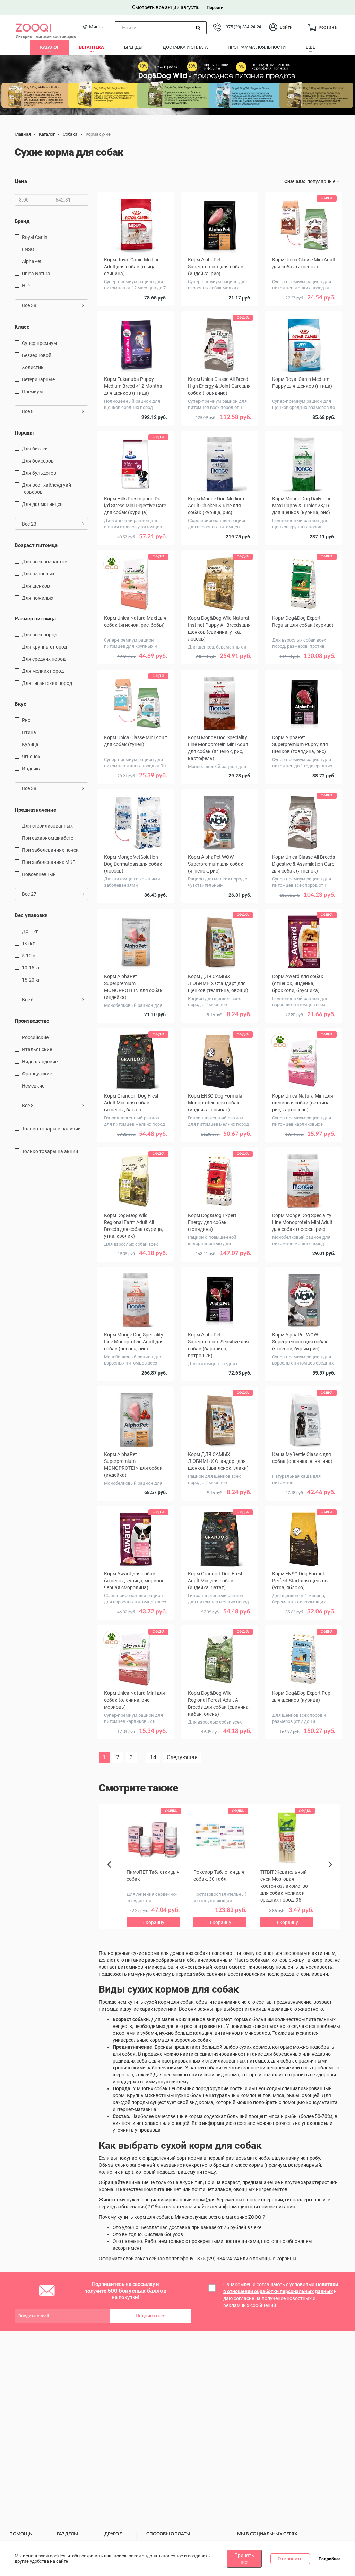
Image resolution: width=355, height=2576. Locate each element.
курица (30, 744)
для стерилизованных (47, 826)
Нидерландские (40, 1062)
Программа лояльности (257, 47)
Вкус (20, 704)
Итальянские (37, 1049)
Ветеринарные (38, 379)
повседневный (39, 874)
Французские (37, 1074)
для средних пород (44, 659)
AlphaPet (32, 261)
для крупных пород (44, 647)
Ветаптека (92, 47)
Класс (22, 327)
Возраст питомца (36, 545)
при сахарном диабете (47, 838)
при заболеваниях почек (50, 850)
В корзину (136, 1751)
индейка (32, 769)
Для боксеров (38, 461)
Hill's (27, 286)
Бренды (133, 47)
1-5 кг (28, 943)
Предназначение (35, 810)
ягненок (31, 757)
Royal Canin (35, 237)
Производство (32, 1021)
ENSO (28, 249)
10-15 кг (31, 968)
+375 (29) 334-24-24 (242, 27)
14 (153, 1757)
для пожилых (38, 598)
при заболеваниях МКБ (49, 862)
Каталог (49, 47)
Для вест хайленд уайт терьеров (48, 489)
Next (331, 1872)
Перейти (215, 7)
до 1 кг (30, 931)
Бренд (22, 221)
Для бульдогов (39, 473)
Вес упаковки (31, 915)
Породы (24, 433)
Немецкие (33, 1086)
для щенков (36, 586)
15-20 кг (31, 980)
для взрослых (38, 574)
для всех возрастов (45, 562)
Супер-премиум (39, 343)
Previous (113, 1876)
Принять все (244, 2559)
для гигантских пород (47, 683)
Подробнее (330, 2559)
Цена (21, 181)
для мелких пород (43, 671)
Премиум (32, 392)
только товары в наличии (51, 1129)
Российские (35, 1037)
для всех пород (40, 635)
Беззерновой (37, 355)
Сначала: (295, 181)
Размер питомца (35, 619)
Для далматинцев (42, 504)
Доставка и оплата (185, 47)
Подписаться (151, 2316)
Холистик (33, 367)
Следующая (182, 1757)
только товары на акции (50, 1151)
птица (29, 732)
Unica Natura (36, 274)
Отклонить (290, 2559)
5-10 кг (30, 956)
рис (26, 720)
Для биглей (35, 449)
